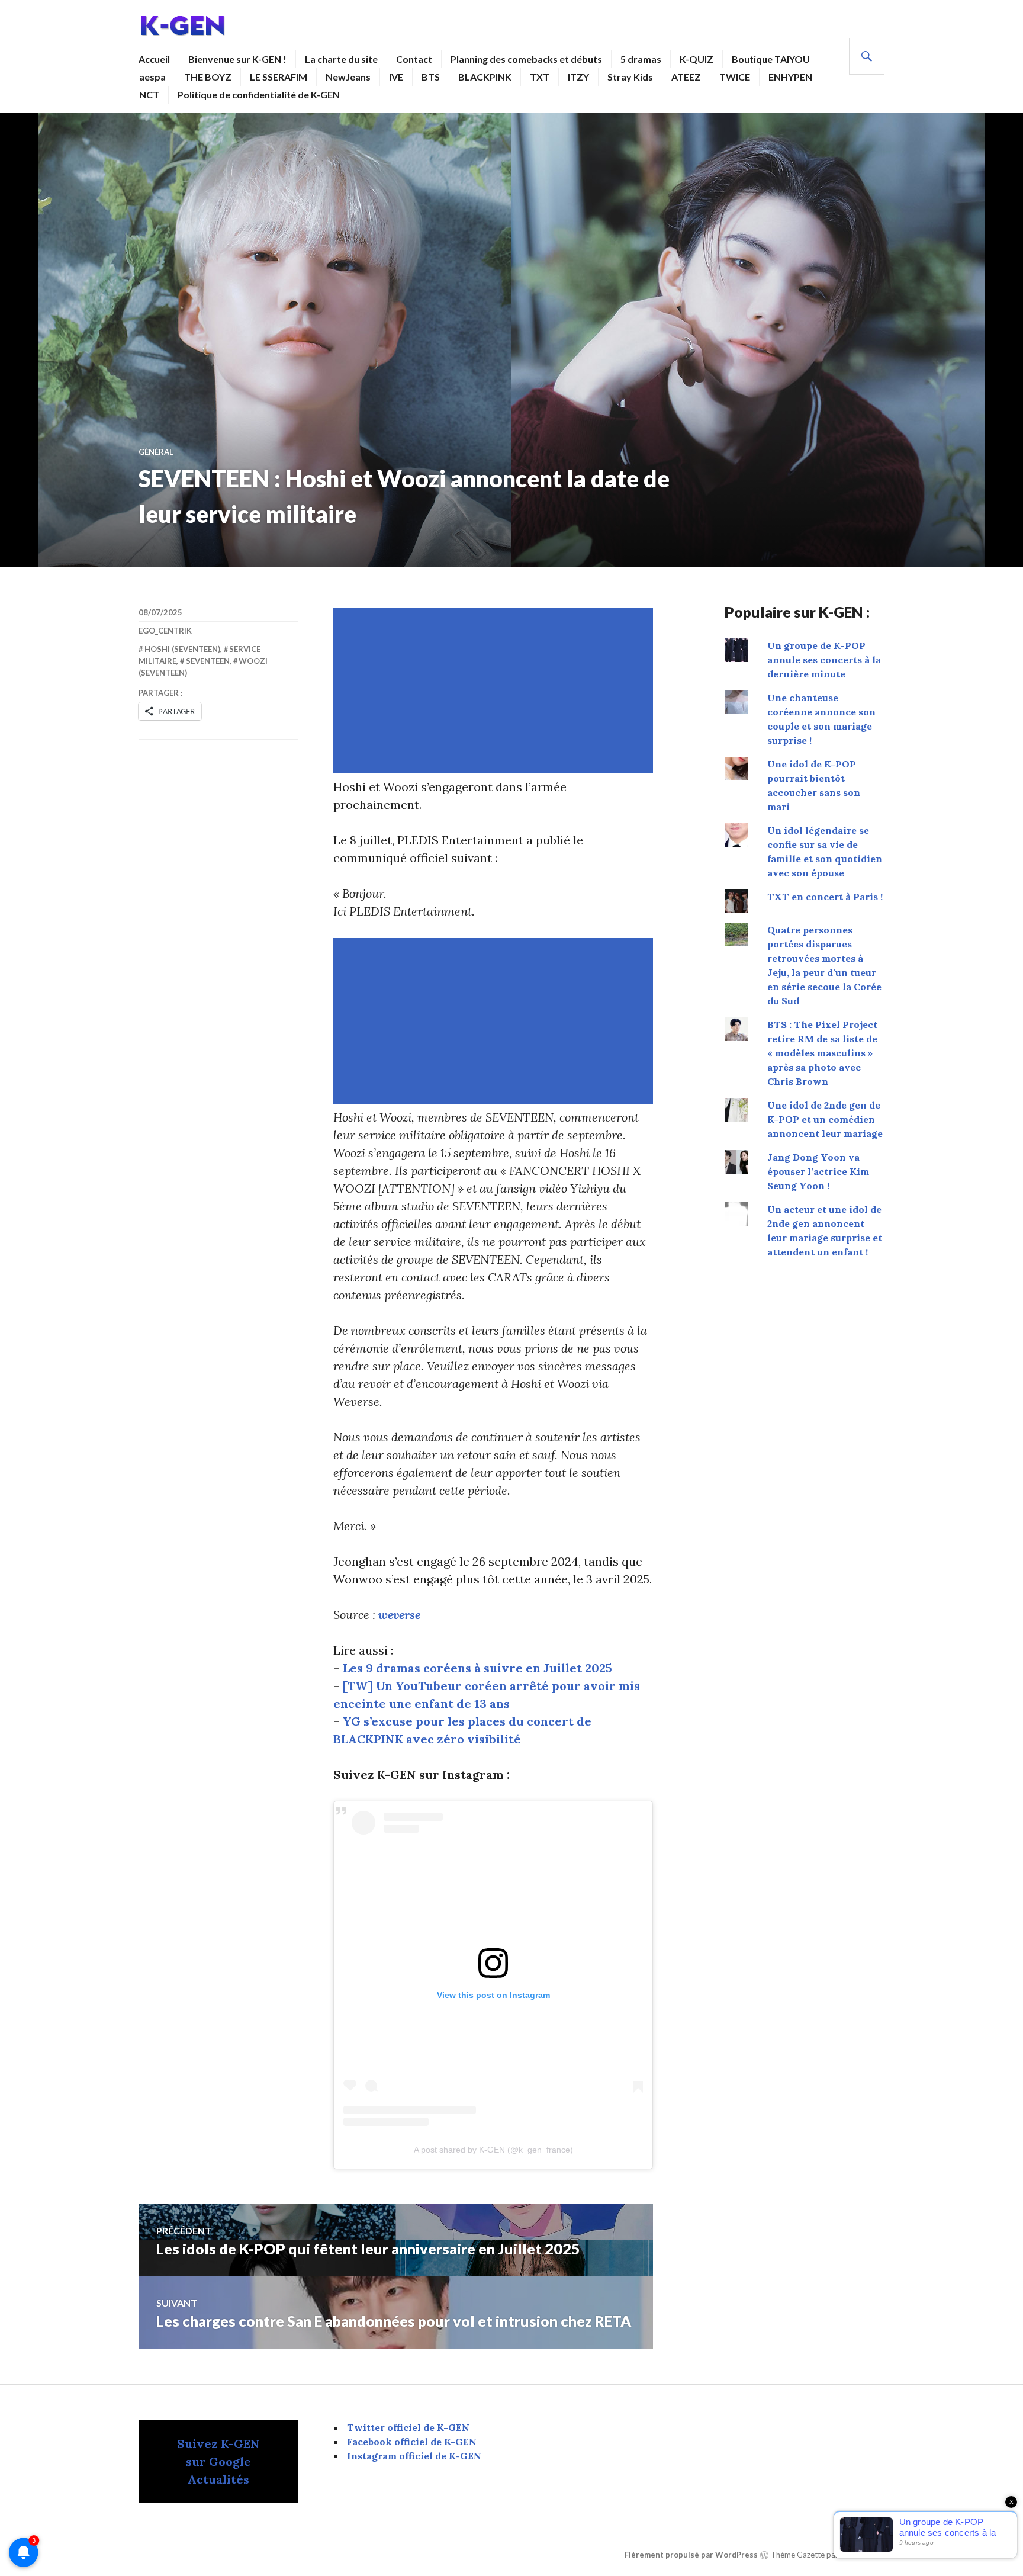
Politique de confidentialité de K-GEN (259, 94)
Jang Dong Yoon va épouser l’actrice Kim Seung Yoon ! (818, 1171)
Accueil (154, 59)
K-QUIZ (697, 59)
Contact (414, 59)
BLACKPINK (485, 77)
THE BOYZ (208, 77)
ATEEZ (686, 77)
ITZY (578, 77)
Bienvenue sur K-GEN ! (237, 59)
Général (156, 452)
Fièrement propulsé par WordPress (691, 2555)
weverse (399, 1615)
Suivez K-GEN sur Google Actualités (218, 2461)
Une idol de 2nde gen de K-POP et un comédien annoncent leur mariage (825, 1119)
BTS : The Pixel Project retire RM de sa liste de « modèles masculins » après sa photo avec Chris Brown (822, 1053)
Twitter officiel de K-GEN (408, 2427)
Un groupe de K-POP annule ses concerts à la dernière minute (824, 660)
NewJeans (348, 77)
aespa (152, 77)
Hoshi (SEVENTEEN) (182, 649)
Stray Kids (630, 77)
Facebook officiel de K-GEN (412, 2442)
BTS (431, 77)
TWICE (735, 77)
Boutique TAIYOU (771, 59)
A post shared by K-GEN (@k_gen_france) (493, 2150)
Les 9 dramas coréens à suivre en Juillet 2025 (477, 1668)
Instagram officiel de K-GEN (414, 2456)
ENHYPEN (790, 77)
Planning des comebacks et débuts (526, 59)
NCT (149, 94)
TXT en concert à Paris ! (825, 897)
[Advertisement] (496, 690)
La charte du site (341, 59)
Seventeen (208, 661)
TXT (540, 77)
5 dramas (641, 59)
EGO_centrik (165, 631)
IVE (396, 77)
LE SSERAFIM (279, 77)
